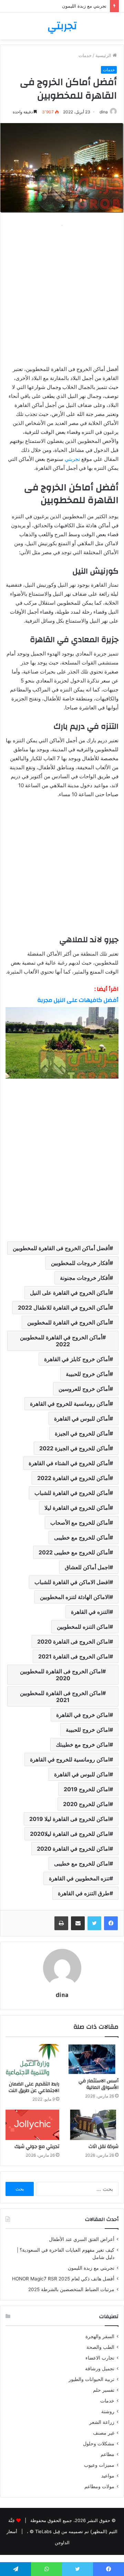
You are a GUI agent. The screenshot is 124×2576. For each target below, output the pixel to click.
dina (104, 112)
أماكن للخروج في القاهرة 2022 (73, 1478)
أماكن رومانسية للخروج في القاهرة (70, 1404)
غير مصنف (104, 2433)
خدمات (85, 55)
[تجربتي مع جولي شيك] (32, 2125)
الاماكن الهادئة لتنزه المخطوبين (75, 1597)
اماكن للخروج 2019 (87, 1789)
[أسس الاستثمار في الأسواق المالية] (92, 2059)
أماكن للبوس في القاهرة (82, 1419)
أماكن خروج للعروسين (84, 1389)
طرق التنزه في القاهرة (84, 1893)
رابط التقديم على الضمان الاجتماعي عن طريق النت (34, 2087)
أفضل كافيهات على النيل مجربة (78, 1000)
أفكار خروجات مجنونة (85, 1278)
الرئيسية (104, 55)
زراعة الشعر (102, 2422)
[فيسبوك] (111, 1923)
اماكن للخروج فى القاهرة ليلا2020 (70, 1834)
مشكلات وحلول (99, 2444)
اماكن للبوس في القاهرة (82, 1774)
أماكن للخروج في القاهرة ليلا (77, 1508)
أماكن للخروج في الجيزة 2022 (74, 1448)
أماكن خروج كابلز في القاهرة (77, 1359)
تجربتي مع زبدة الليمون (91, 2268)
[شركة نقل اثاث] (92, 2125)
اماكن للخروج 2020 (86, 1804)
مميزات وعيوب (99, 2465)
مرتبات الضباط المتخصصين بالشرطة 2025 (71, 2289)
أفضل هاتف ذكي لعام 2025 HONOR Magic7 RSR (63, 2279)
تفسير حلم (104, 2390)
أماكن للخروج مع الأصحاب (80, 1523)
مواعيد (108, 2476)
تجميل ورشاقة (100, 2369)
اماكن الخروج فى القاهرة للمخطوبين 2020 (61, 1675)
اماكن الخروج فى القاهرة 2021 (74, 1656)
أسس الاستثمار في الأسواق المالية (99, 2084)
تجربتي (72, 459)
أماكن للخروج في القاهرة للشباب (72, 1493)
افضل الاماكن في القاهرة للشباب (72, 1582)
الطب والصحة (100, 2347)
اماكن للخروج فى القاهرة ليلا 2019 (69, 1819)
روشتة (108, 2411)
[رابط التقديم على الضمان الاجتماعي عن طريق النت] (32, 2061)
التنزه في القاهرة (90, 1612)
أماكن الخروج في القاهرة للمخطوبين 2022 (61, 1341)
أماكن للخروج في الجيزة (82, 1433)
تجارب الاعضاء (100, 2358)
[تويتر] (94, 1923)
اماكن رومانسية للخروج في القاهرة (70, 1759)
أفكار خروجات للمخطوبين (80, 1263)
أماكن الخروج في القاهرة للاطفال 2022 (64, 1308)
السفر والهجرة (100, 2336)
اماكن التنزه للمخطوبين (83, 1627)
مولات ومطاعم (99, 2486)
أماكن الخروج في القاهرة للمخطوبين (68, 1322)
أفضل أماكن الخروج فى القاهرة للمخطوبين (61, 1248)
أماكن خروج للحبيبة (88, 1374)
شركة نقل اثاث (104, 2147)
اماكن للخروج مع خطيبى (82, 1863)
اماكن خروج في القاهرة (83, 1715)
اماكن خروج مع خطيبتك (83, 1745)
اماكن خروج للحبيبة (88, 1730)
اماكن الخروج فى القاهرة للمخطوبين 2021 (61, 1696)
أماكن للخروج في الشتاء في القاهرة (69, 1463)
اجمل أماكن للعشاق (87, 1567)
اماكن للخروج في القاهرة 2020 (73, 1849)
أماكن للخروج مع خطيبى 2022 (74, 1552)
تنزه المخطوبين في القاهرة (79, 1878)
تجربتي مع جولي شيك (37, 2147)
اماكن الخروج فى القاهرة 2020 (73, 1642)
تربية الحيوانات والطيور (91, 2379)
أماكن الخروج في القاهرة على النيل (70, 1293)
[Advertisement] (62, 292)
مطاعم (107, 2454)
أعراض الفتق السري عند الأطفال (82, 2239)
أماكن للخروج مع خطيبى (82, 1537)
